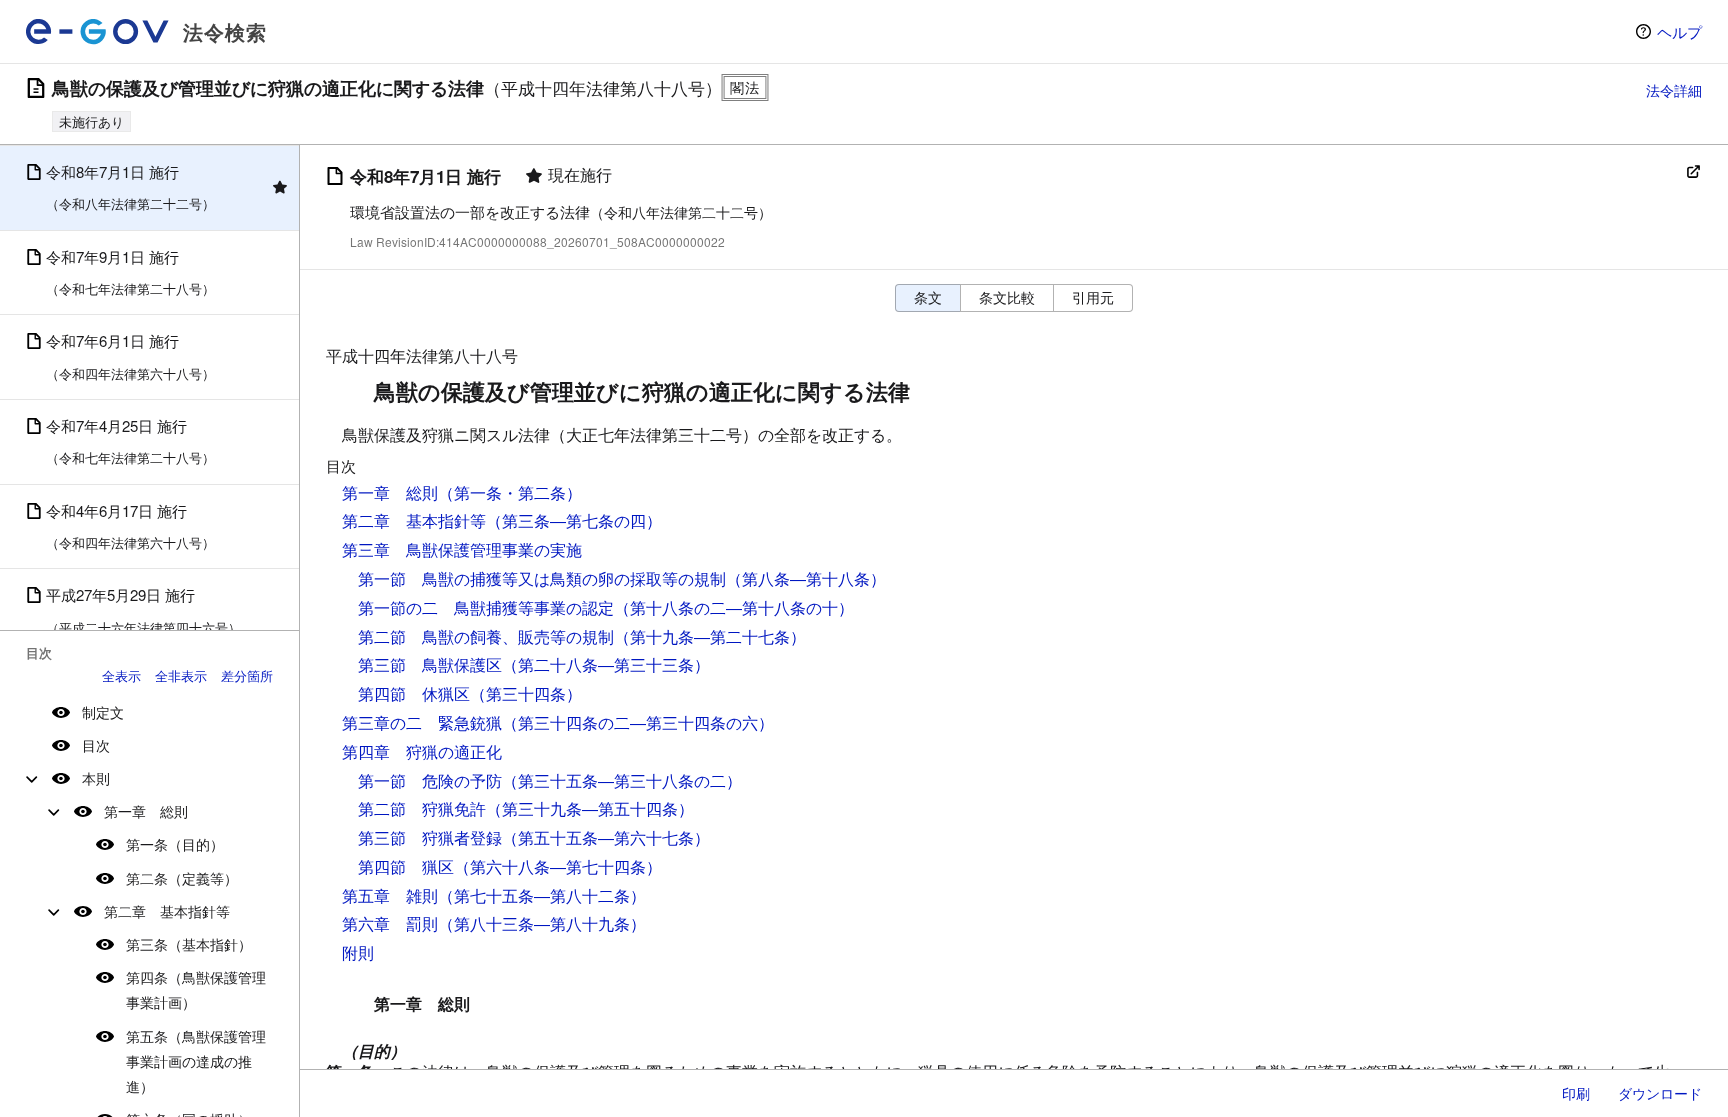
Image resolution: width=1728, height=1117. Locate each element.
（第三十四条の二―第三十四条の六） (638, 722)
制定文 (103, 712)
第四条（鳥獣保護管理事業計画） (196, 989)
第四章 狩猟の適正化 (422, 751)
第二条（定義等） (182, 878)
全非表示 (181, 675)
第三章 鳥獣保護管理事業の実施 (462, 549)
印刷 (1576, 1093)
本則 (96, 778)
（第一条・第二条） (510, 492)
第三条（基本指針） (189, 944)
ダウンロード (1660, 1093)
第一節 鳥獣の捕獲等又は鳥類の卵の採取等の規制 (542, 578)
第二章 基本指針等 (167, 911)
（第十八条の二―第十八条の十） (734, 607)
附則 (358, 952)
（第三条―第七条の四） (574, 520)
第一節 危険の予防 (430, 780)
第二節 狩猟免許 (422, 808)
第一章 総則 (146, 811)
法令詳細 (1674, 90)
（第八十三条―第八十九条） (542, 923)
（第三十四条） (526, 693)
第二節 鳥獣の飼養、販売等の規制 (486, 636)
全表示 (121, 675)
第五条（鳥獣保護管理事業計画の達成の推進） (196, 1061)
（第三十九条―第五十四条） (590, 808)
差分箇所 (247, 675)
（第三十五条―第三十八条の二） (622, 780)
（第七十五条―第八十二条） (542, 895)
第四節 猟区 (406, 866)
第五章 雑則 (390, 895)
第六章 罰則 (390, 923)
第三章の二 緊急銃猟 (422, 722)
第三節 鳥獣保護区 (430, 664)
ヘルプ (1679, 31)
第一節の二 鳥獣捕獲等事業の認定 (486, 607)
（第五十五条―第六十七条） (606, 837)
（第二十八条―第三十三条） (606, 664)
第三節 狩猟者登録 (430, 837)
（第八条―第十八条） (806, 578)
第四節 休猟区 (414, 693)
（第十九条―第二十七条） (710, 636)
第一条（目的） (175, 844)
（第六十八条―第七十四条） (558, 866)
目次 (96, 745)
